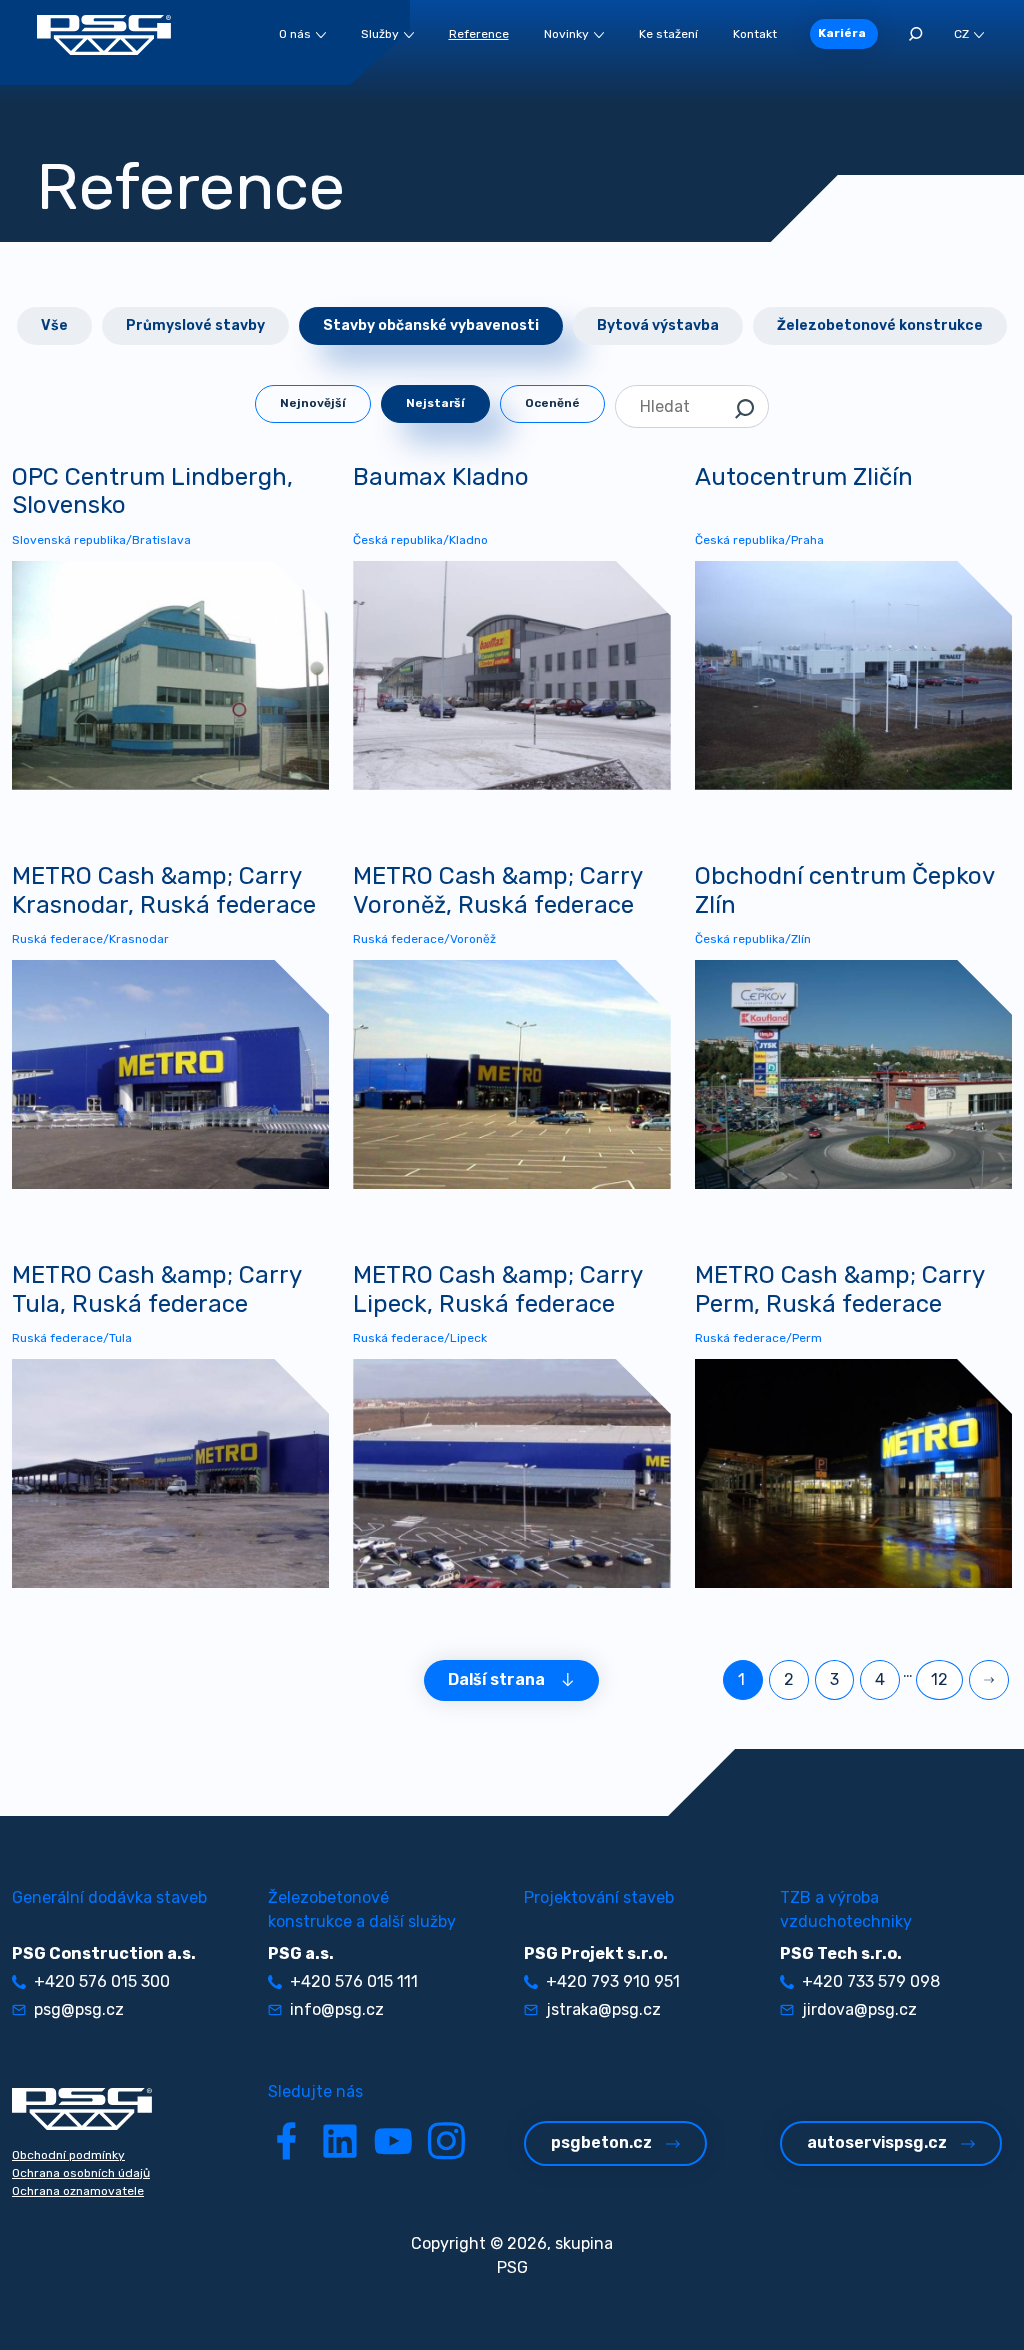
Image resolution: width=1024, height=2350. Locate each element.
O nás (295, 34)
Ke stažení (668, 34)
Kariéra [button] (842, 33)
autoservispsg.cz (877, 2142)
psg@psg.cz (79, 2009)
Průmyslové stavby (195, 325)
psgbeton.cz (601, 2142)
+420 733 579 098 (871, 1981)
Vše (54, 325)
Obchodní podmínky (68, 2155)
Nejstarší (435, 403)
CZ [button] (961, 34)
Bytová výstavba (658, 325)
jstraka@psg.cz (603, 2009)
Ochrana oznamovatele (78, 2191)
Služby (380, 34)
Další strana (496, 1679)
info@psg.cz (337, 2009)
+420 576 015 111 (354, 1981)
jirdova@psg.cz (859, 2009)
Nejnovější (313, 403)
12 (939, 1679)
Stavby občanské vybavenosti (431, 325)
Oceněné (552, 403)
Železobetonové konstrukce (880, 325)
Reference (479, 34)
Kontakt (755, 34)
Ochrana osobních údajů (81, 2173)
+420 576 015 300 (102, 1981)
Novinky (566, 34)
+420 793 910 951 (613, 1981)
